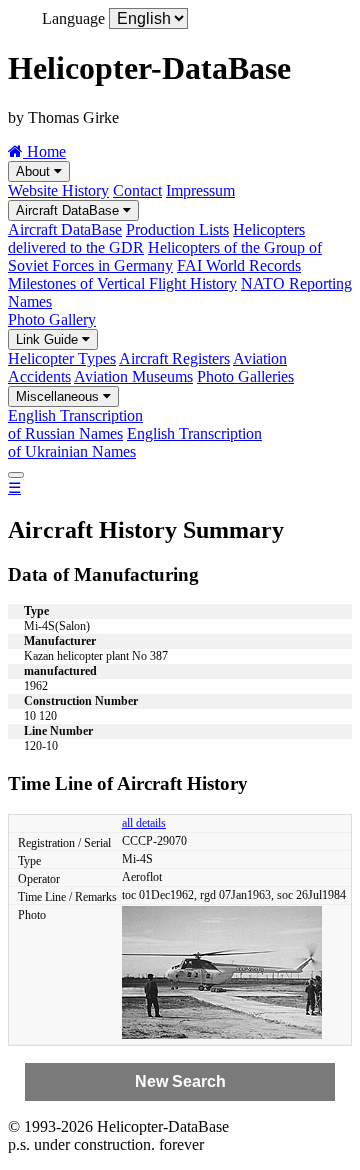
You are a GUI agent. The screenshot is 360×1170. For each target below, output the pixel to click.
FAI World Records (239, 265)
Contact (137, 190)
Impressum (200, 190)
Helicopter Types (62, 358)
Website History (58, 190)
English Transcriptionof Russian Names (75, 424)
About (35, 171)
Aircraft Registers (174, 358)
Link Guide (49, 339)
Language (73, 18)
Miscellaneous (59, 396)
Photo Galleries (245, 376)
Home (44, 151)
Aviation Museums (133, 376)
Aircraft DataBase (69, 210)
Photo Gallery (52, 319)
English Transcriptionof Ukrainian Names (135, 442)
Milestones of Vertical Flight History (122, 283)
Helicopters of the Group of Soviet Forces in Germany (165, 256)
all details (144, 823)
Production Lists (177, 229)
